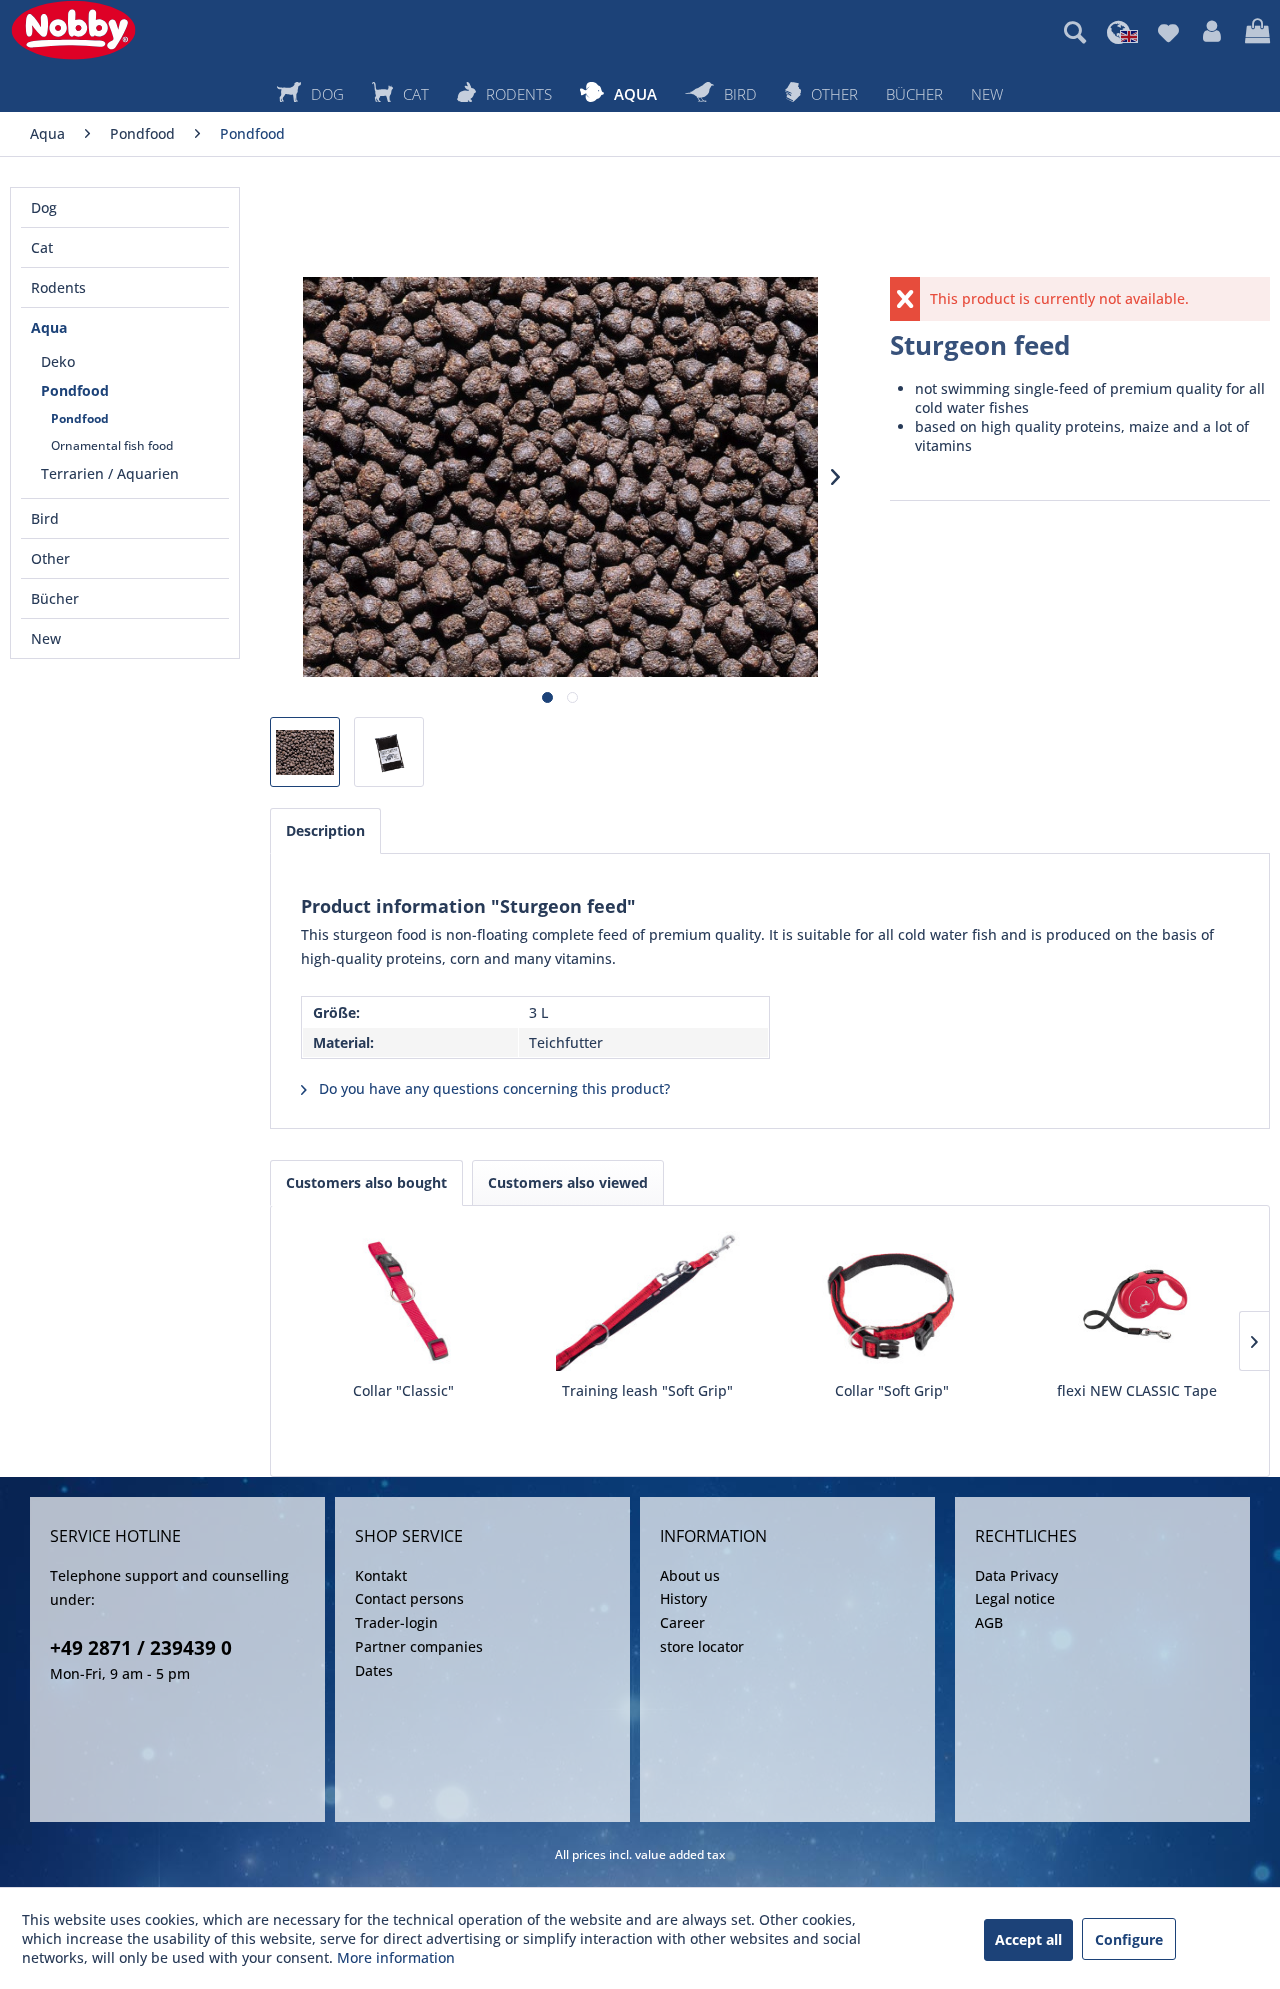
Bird (45, 518)
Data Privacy (1016, 1575)
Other (50, 558)
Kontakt (381, 1575)
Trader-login (396, 1622)
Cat (42, 247)
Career (682, 1622)
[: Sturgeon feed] (305, 752)
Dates (374, 1670)
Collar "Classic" (403, 1390)
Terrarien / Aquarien (110, 473)
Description (325, 830)
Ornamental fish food (112, 445)
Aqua (49, 327)
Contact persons (409, 1598)
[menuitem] (1075, 32)
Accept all (1028, 1939)
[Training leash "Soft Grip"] (648, 1301)
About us (690, 1575)
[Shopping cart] (1257, 32)
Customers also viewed (568, 1182)
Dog (44, 207)
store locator (702, 1646)
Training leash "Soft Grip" (647, 1390)
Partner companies (419, 1646)
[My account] (1212, 32)
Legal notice (1015, 1598)
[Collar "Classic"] (403, 1301)
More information (396, 1957)
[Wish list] (1168, 32)
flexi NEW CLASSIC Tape (1137, 1390)
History (683, 1598)
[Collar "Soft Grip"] (892, 1301)
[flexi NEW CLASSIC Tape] (1137, 1301)
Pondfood (75, 390)
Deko (58, 361)
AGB (989, 1622)
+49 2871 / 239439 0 (141, 1648)
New (46, 638)
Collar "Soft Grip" (892, 1390)
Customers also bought (366, 1182)
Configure (1129, 1939)
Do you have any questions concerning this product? (492, 1088)
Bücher (55, 598)
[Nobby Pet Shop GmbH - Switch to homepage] (73, 30)
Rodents (58, 287)
